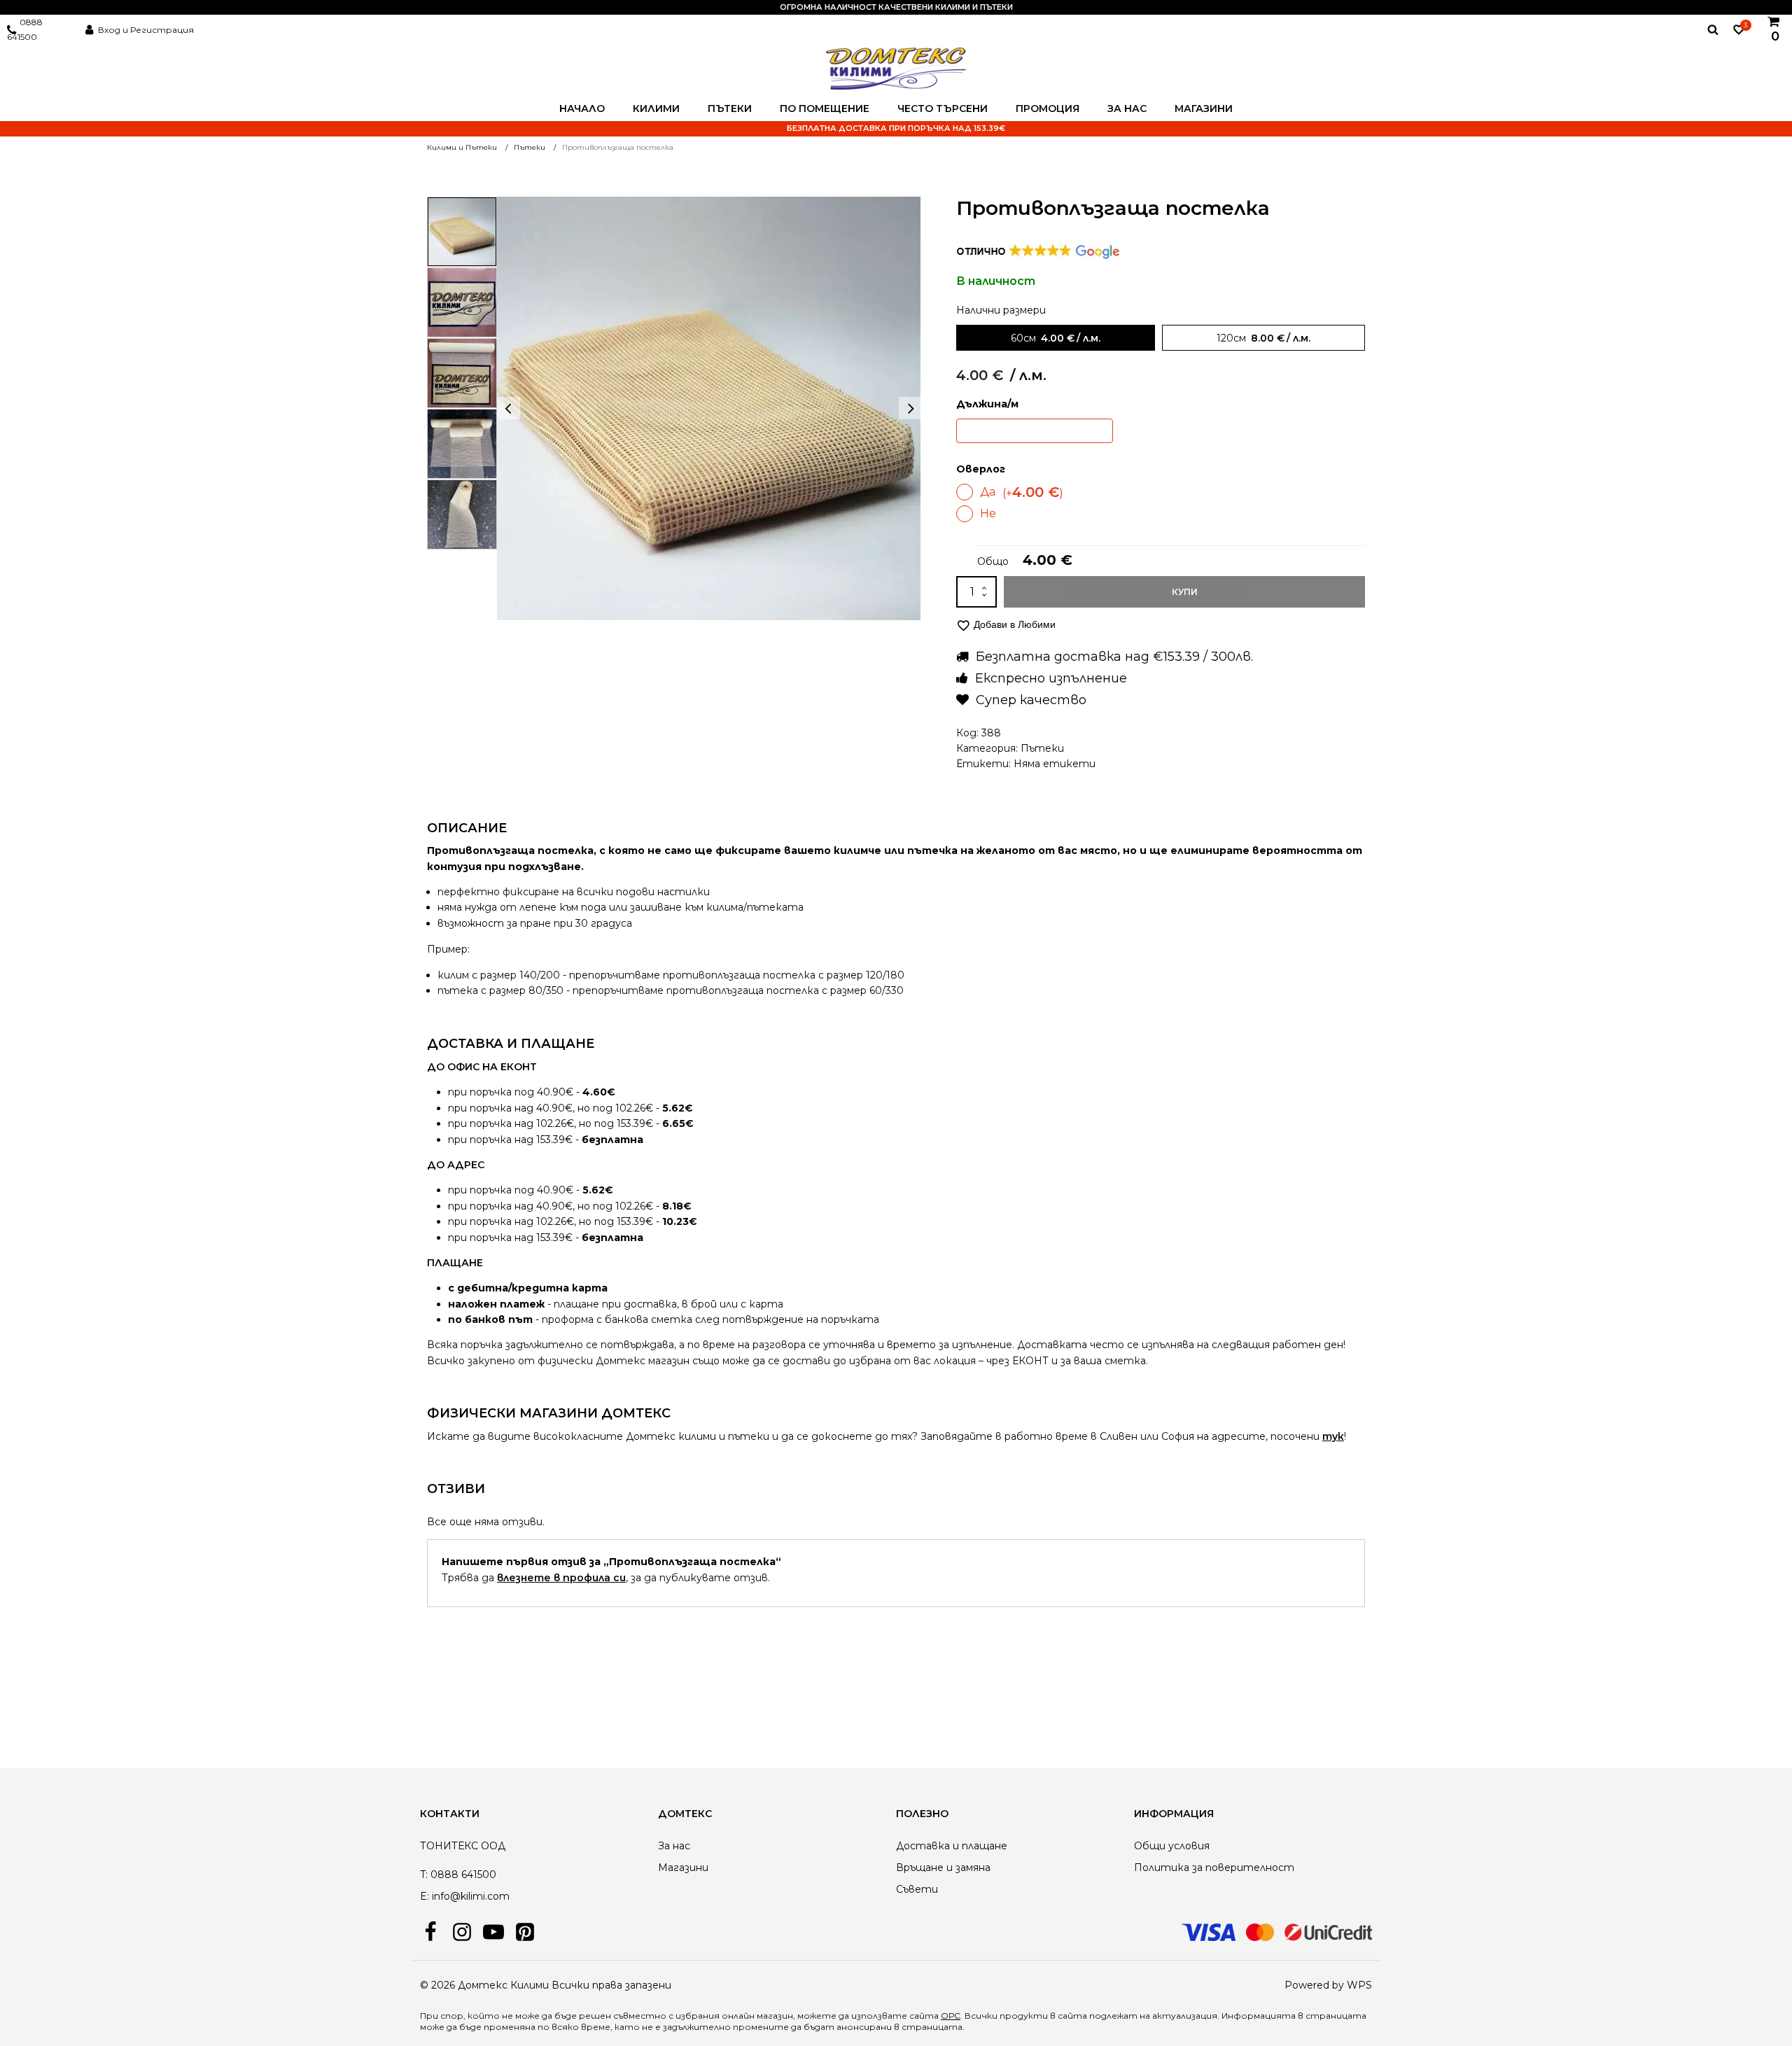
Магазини (1204, 108)
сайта (1072, 2016)
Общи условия (1172, 1846)
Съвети (917, 1889)
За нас (1127, 108)
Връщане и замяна (943, 1868)
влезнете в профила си (561, 1578)
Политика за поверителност (1214, 1868)
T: (424, 1875)
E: (425, 1896)
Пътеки (730, 108)
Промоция (1048, 108)
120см (1231, 338)
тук (1333, 1436)
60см (1023, 338)
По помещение (825, 108)
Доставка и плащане (952, 1846)
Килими (656, 108)
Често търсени (943, 108)
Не (988, 513)
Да (1022, 492)
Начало (582, 108)
